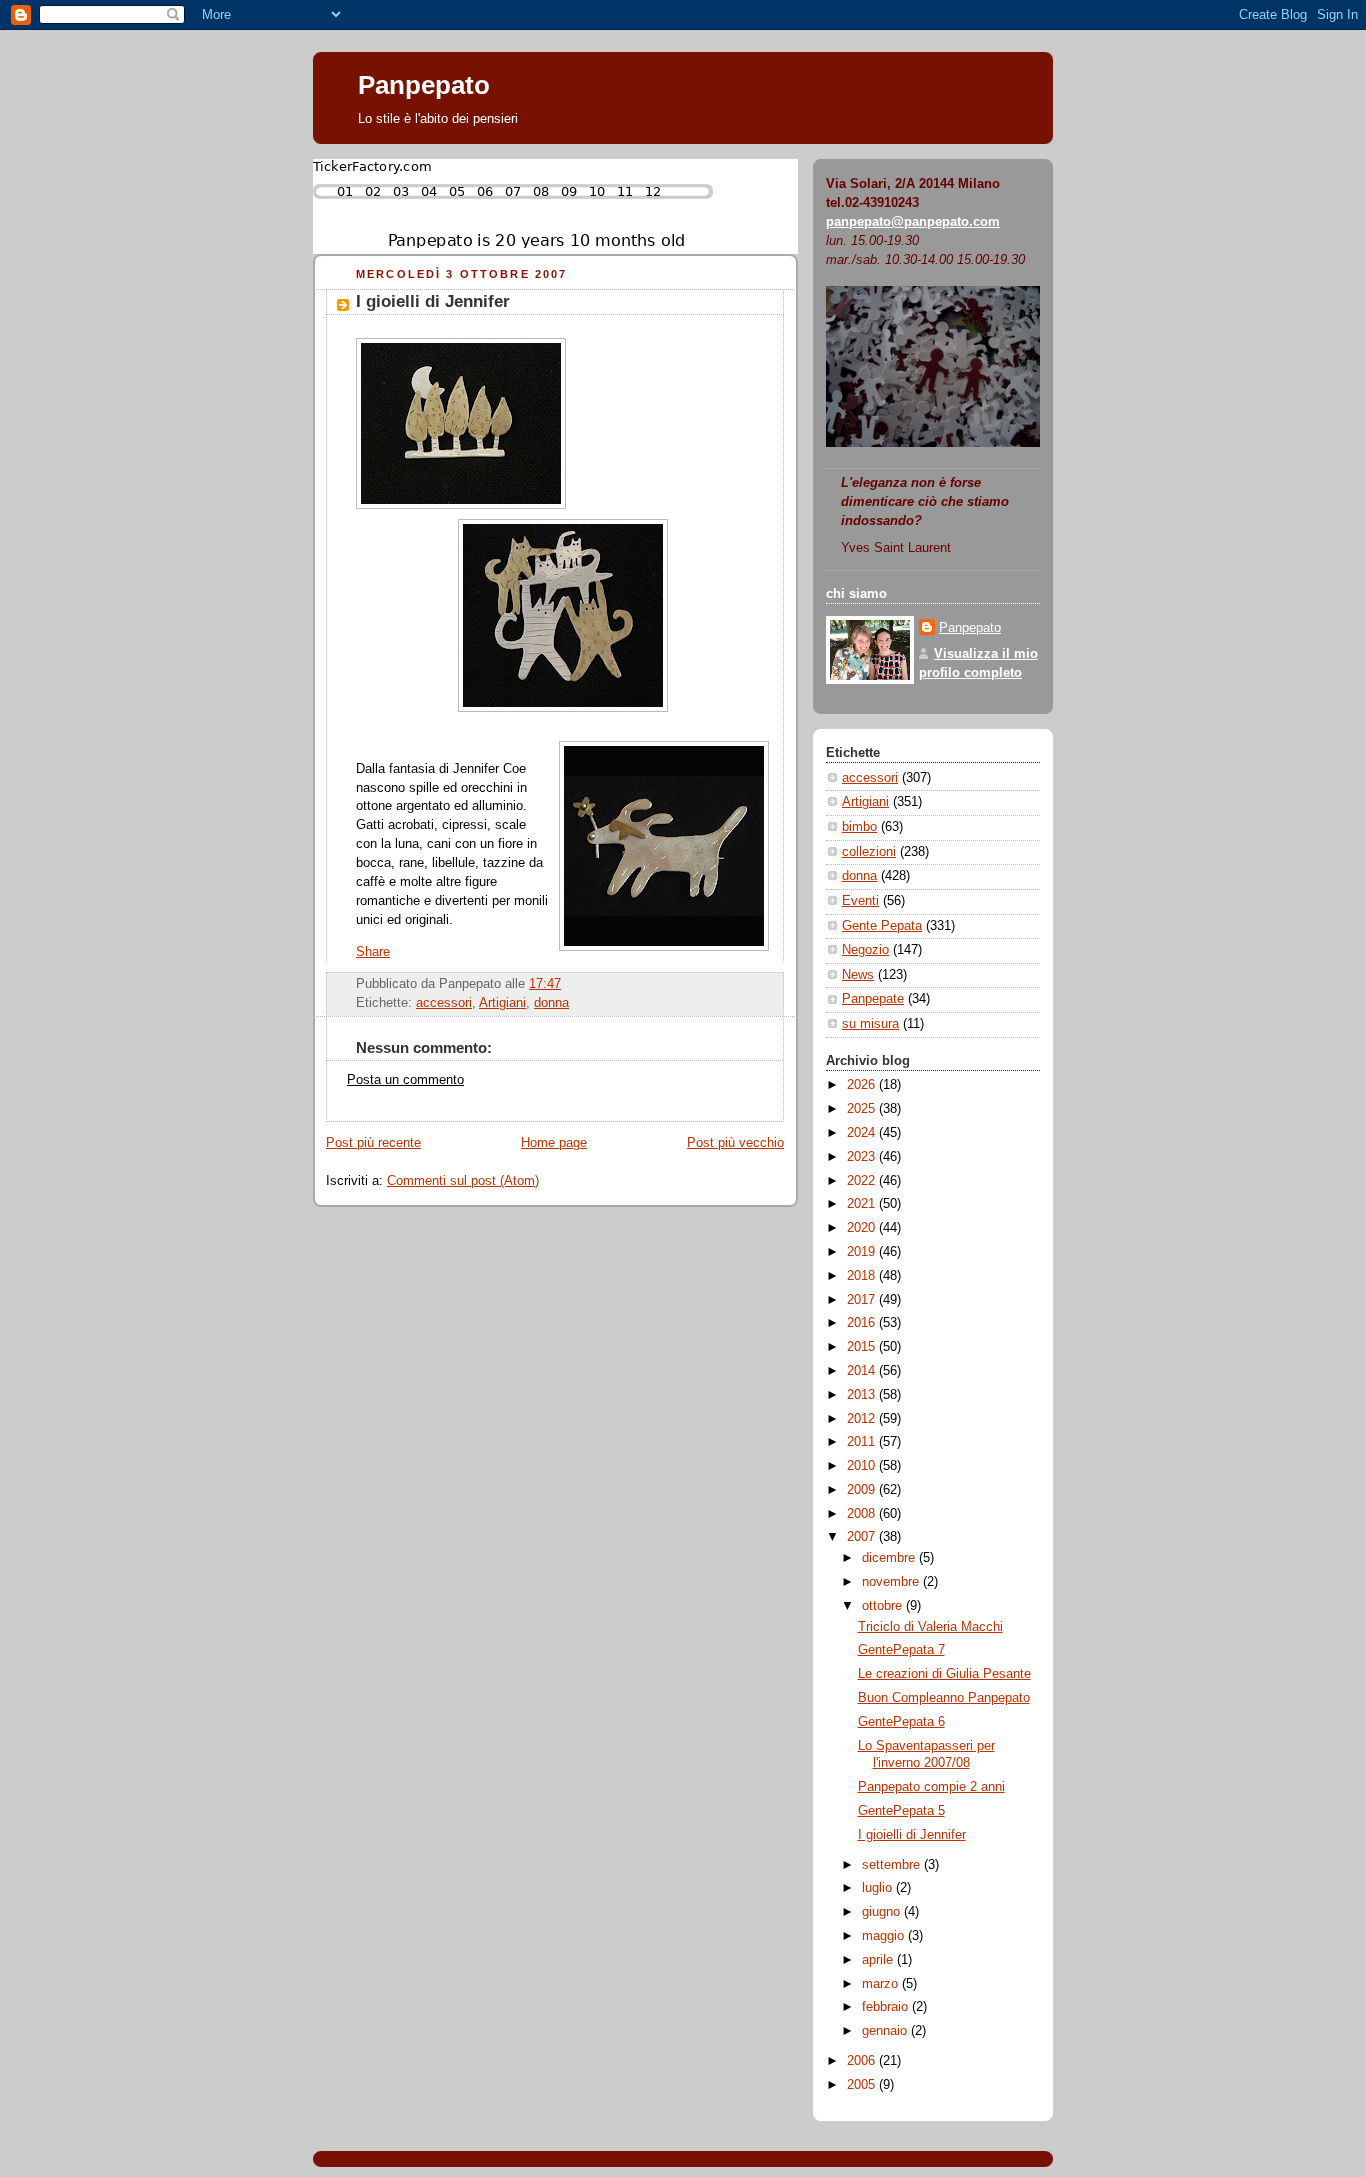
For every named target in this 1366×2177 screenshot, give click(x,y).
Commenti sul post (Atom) (463, 1181)
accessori (444, 1003)
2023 (863, 1157)
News (858, 975)
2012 (863, 1419)
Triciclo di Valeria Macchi (930, 1627)
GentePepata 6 (901, 1722)
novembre (892, 1582)
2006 (863, 2061)
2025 (863, 1109)
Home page (554, 1143)
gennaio (886, 2031)
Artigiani (502, 1003)
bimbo (859, 827)
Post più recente (373, 1143)
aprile (879, 1960)
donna (551, 1003)
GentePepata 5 (901, 1811)
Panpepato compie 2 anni (931, 1787)
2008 (863, 1514)
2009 (863, 1490)
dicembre (890, 1558)
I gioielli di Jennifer (433, 301)
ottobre (884, 1606)
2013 (863, 1395)
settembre (893, 1865)
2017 (863, 1300)
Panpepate (873, 999)
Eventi (860, 901)
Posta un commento (405, 1080)
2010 (863, 1466)
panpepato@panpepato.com (913, 222)
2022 (863, 1181)
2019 (863, 1252)
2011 (863, 1442)
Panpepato (424, 85)
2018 (863, 1276)
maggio (885, 1936)
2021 (863, 1204)
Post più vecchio (735, 1143)
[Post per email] (567, 984)
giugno (883, 1912)
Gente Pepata (882, 926)
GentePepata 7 (901, 1650)
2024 (863, 1133)
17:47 (545, 984)
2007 (863, 1537)
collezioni (869, 852)
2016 (863, 1323)
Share (373, 952)
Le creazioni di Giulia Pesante (944, 1674)
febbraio (887, 2007)
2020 (863, 1228)
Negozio (865, 950)
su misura (870, 1024)
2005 (863, 2085)
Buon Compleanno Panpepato (944, 1698)
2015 (863, 1347)
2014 (863, 1371)
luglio (879, 1888)
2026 (863, 1085)
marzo (882, 1984)
